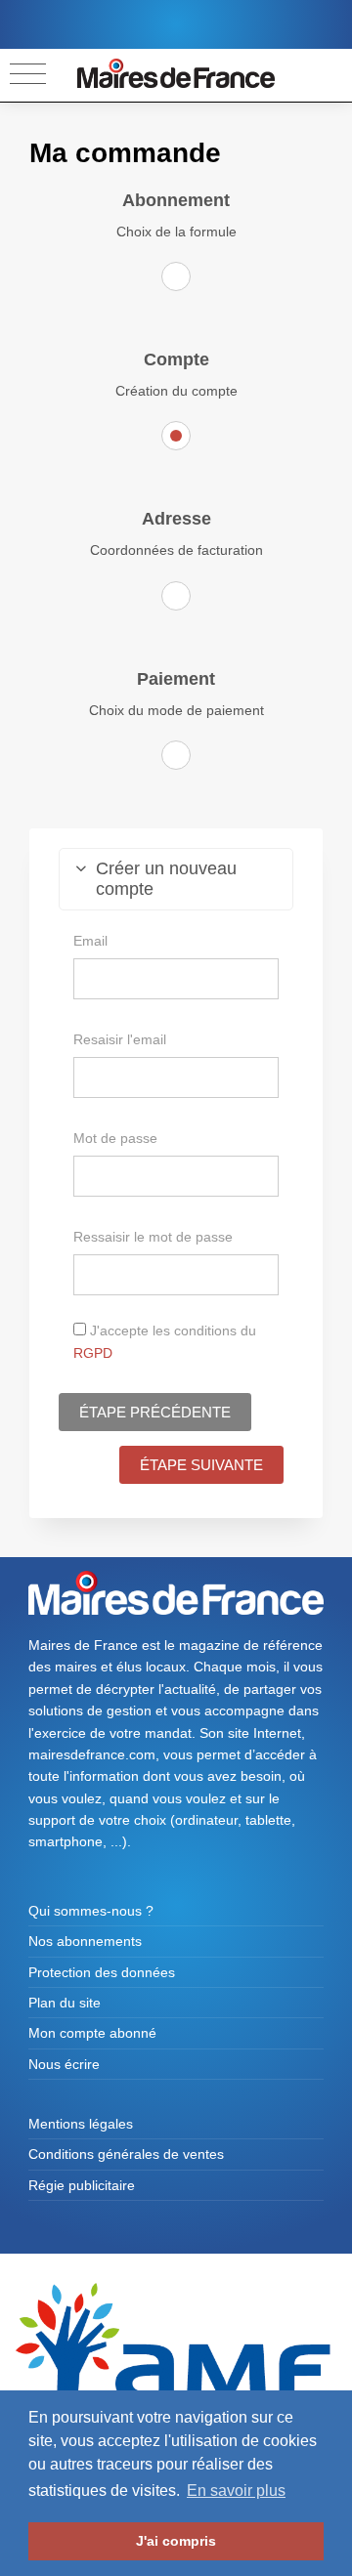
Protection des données (102, 1972)
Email (90, 941)
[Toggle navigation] (28, 75)
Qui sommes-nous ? (91, 1911)
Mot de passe (115, 1138)
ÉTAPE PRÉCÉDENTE (155, 1412)
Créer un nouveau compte (166, 879)
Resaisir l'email (120, 1039)
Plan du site (65, 2003)
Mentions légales (81, 2124)
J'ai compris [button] (176, 2541)
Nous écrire (64, 2064)
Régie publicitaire (82, 2185)
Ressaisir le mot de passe (153, 1237)
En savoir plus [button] (236, 2491)
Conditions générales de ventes (126, 2154)
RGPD (93, 1353)
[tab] (176, 879)
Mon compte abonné (92, 2033)
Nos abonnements (85, 1941)
